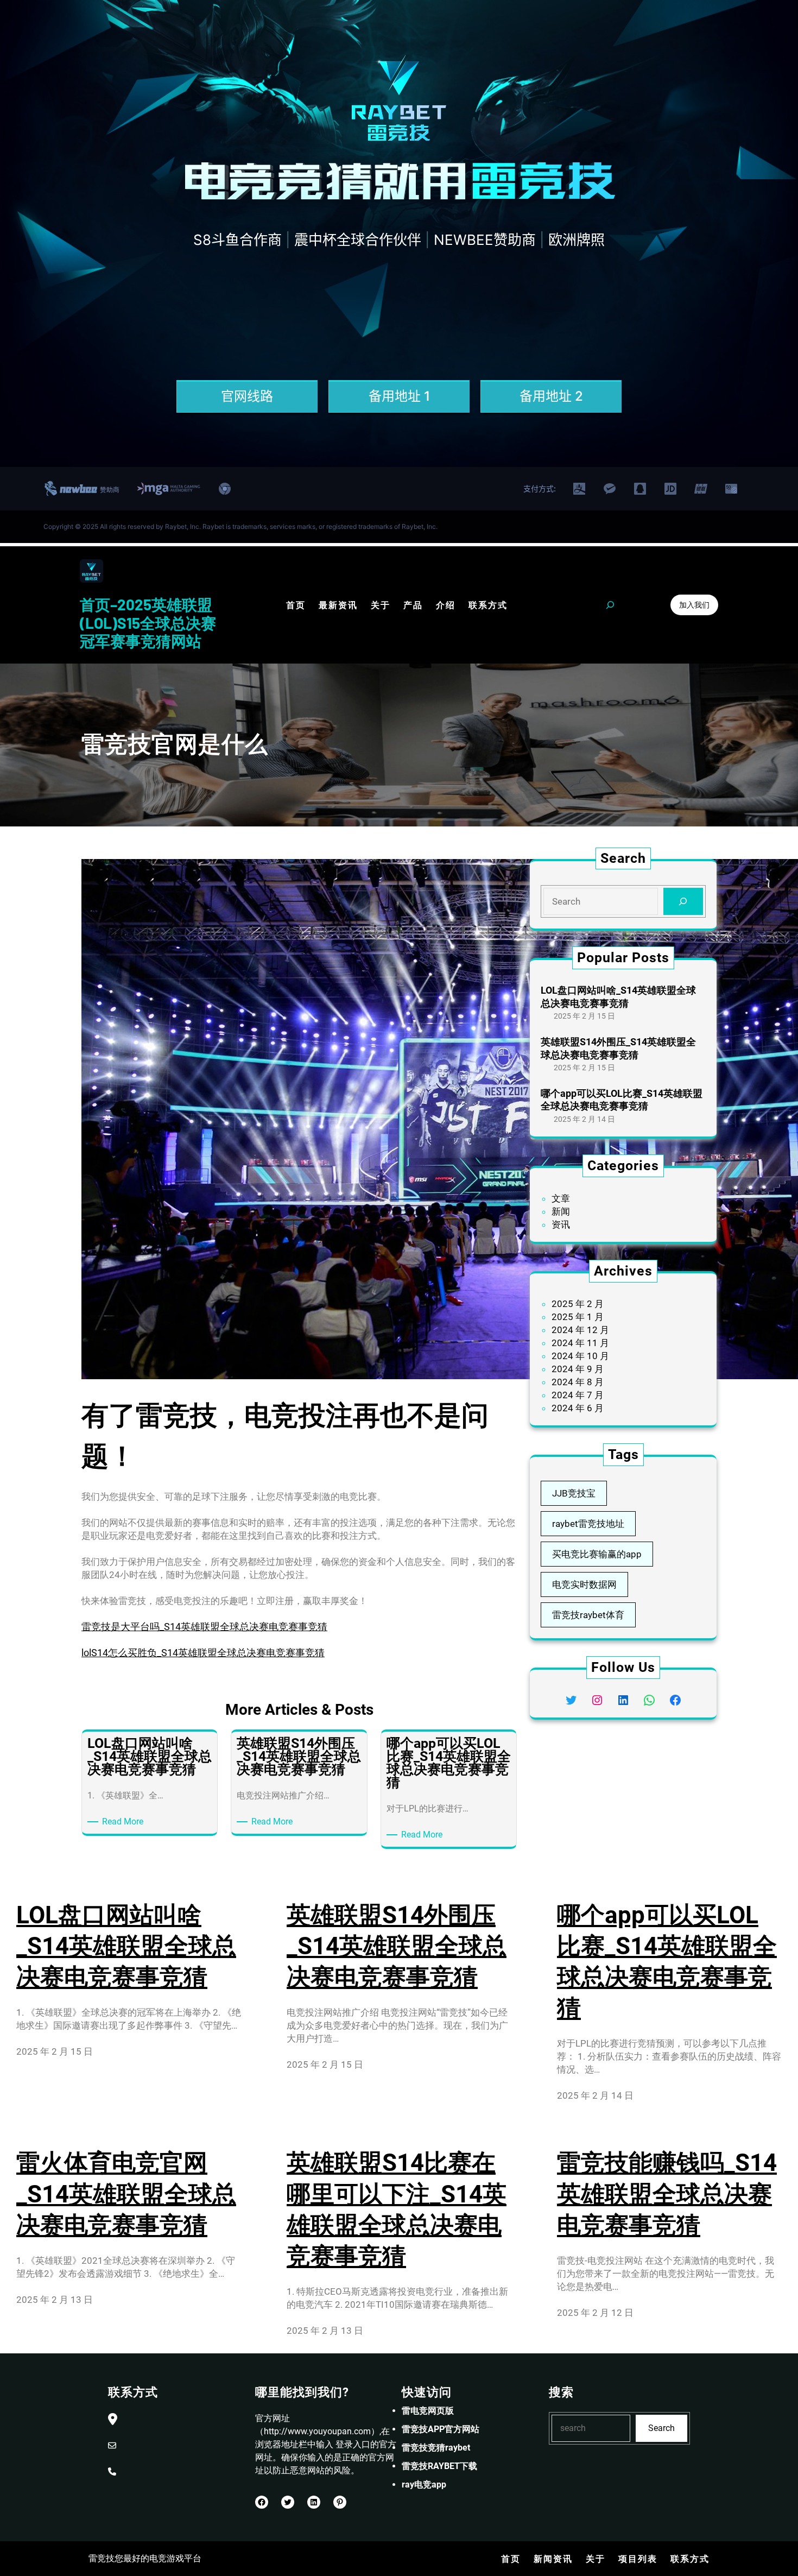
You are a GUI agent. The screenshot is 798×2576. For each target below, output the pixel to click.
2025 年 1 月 (578, 1317)
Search (661, 2428)
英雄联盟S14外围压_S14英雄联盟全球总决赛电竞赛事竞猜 (618, 1048)
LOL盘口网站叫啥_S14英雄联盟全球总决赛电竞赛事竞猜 (618, 996)
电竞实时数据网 (584, 1584)
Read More (125, 1822)
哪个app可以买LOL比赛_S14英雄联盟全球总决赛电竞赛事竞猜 (622, 1100)
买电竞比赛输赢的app (597, 1554)
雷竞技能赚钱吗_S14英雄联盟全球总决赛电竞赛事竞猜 (667, 2194)
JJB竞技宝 (574, 1493)
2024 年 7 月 (578, 1395)
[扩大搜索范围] (610, 605)
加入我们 (694, 605)
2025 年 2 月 (578, 1304)
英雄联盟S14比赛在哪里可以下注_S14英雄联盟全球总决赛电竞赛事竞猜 (397, 2209)
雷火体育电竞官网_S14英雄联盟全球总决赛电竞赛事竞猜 (126, 2194)
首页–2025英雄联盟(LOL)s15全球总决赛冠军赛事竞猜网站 (148, 623)
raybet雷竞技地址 (588, 1524)
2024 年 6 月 (578, 1408)
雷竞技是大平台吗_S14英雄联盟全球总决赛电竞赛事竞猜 (204, 1627)
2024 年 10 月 (580, 1356)
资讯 (561, 1224)
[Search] (683, 902)
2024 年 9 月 (578, 1369)
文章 (561, 1198)
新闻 (561, 1211)
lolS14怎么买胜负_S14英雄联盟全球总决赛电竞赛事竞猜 (203, 1653)
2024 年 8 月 (578, 1382)
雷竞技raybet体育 (588, 1615)
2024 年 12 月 (580, 1330)
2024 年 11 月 (580, 1343)
